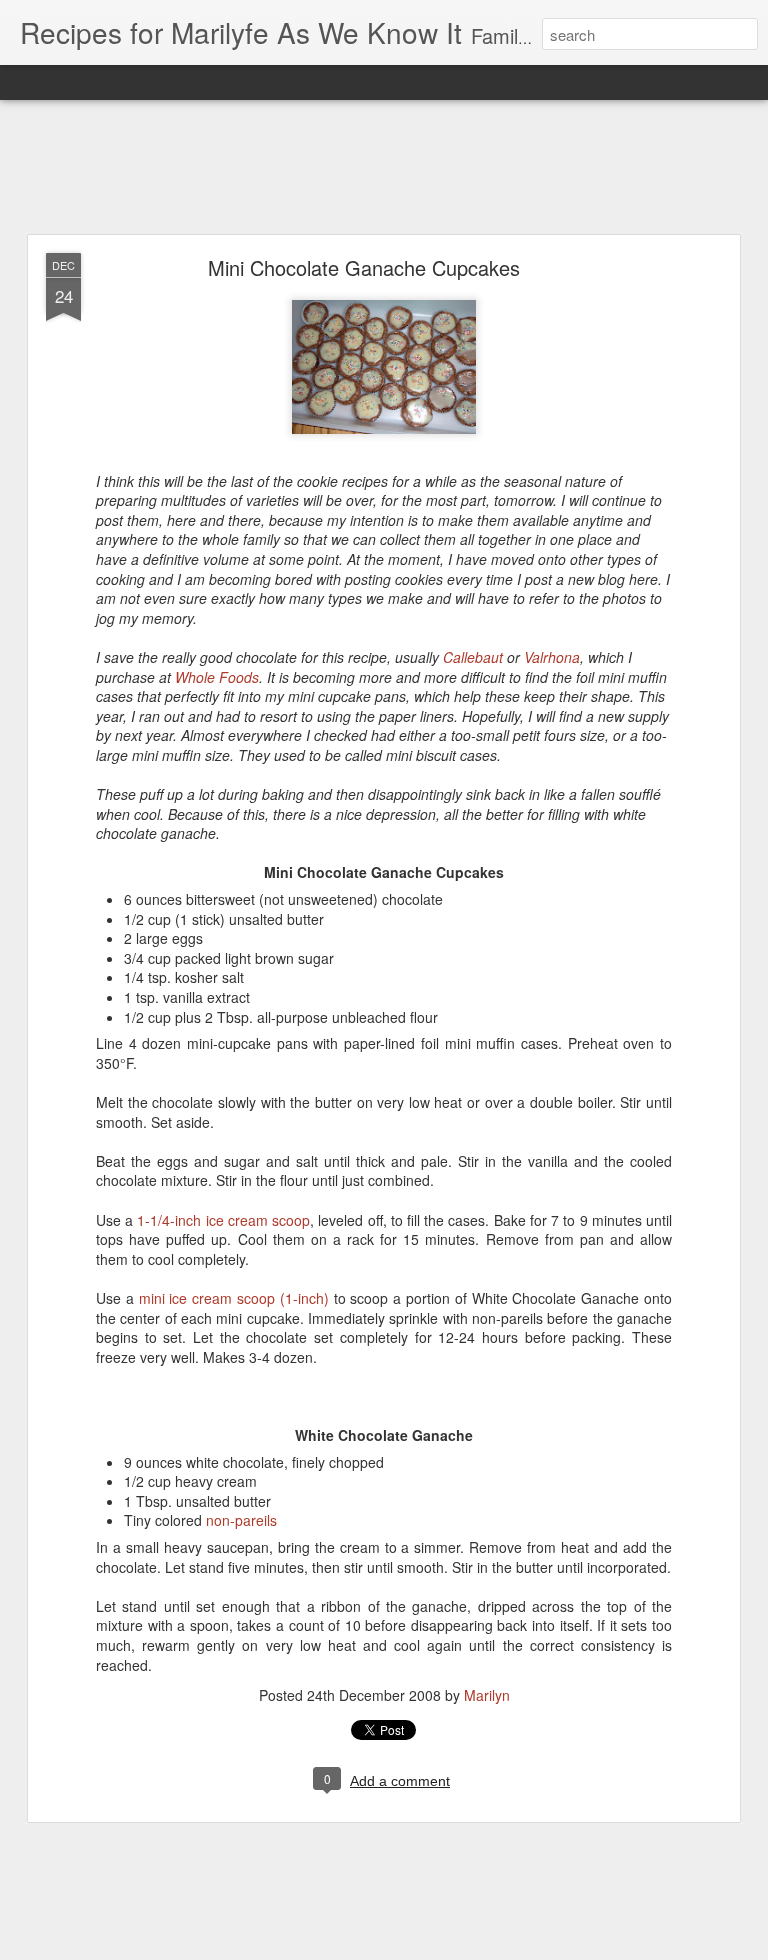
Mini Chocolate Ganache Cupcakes (364, 267)
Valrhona (552, 657)
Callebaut (473, 657)
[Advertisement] (384, 168)
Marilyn (487, 1695)
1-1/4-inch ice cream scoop (223, 1220)
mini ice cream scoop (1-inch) (234, 1298)
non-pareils (241, 1520)
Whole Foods (217, 677)
